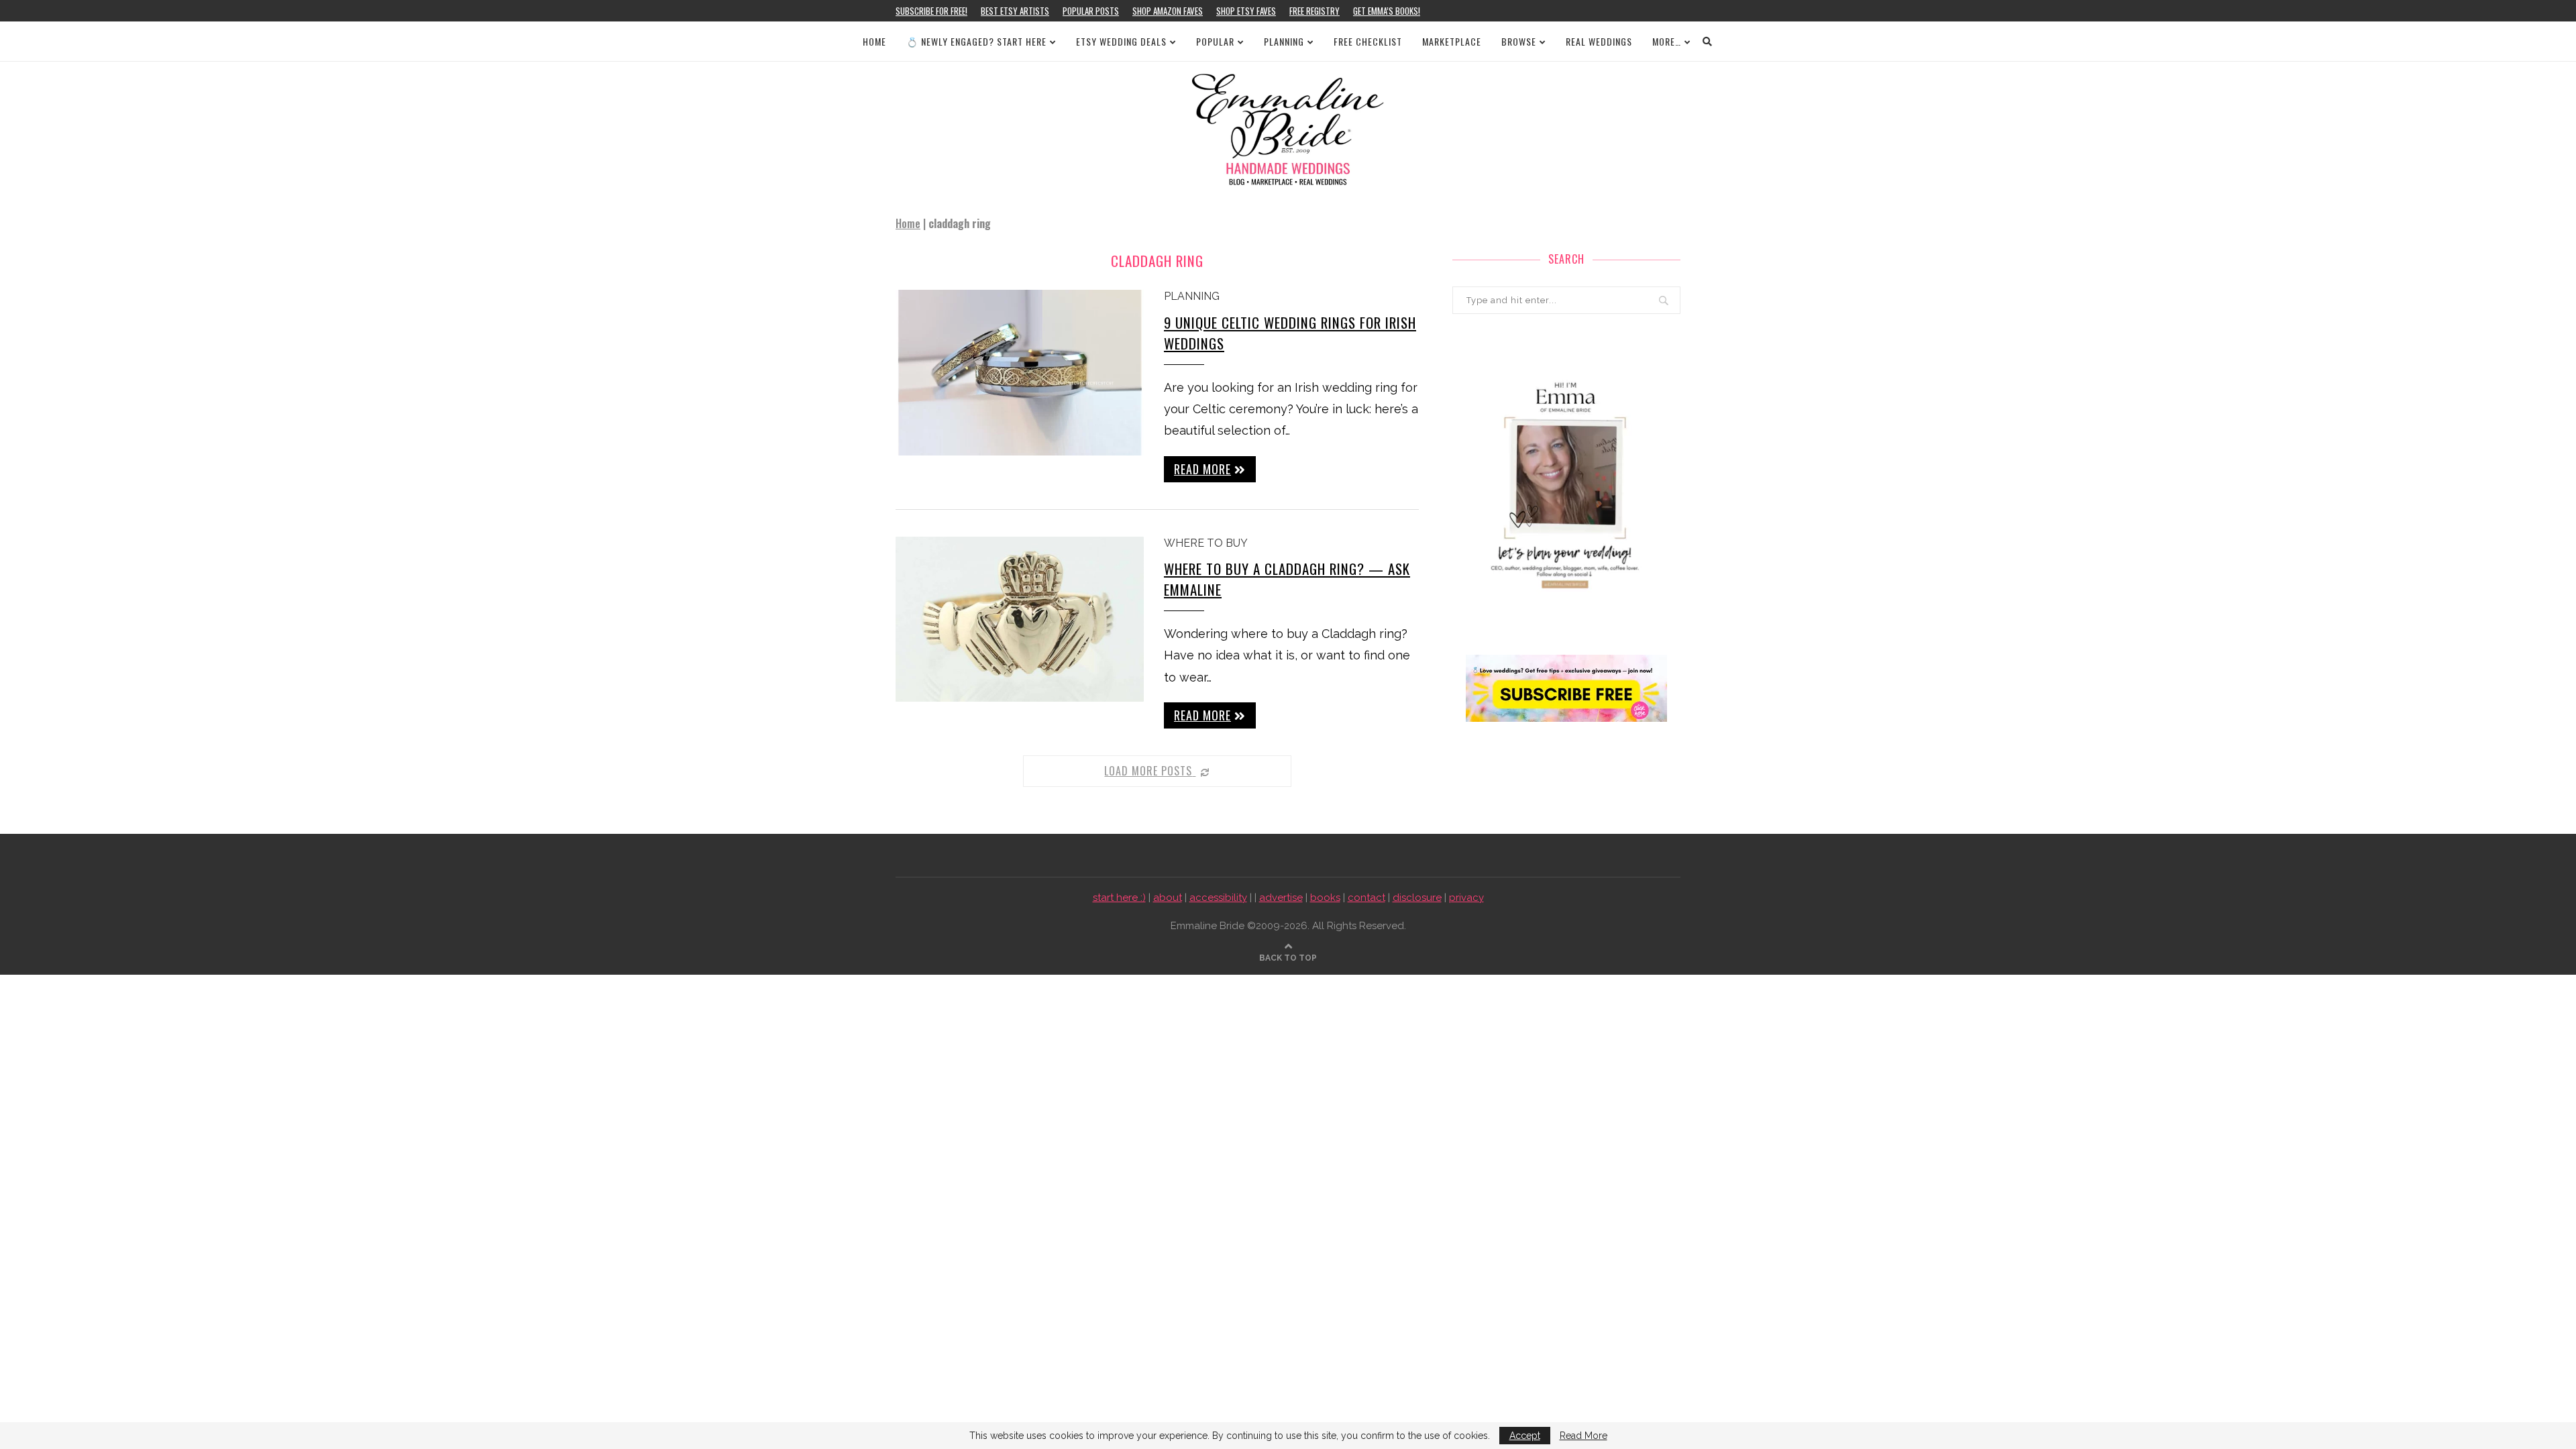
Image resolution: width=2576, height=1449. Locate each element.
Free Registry (1314, 11)
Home (874, 41)
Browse (1519, 41)
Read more (1202, 469)
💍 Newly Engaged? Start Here (976, 41)
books (1325, 898)
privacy (1466, 898)
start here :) (1119, 898)
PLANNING (1284, 41)
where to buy (1206, 543)
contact (1366, 898)
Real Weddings (1599, 41)
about (1168, 898)
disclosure (1417, 898)
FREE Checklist (1368, 41)
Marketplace (1452, 41)
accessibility (1218, 898)
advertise (1281, 898)
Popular (1215, 41)
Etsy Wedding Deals (1121, 41)
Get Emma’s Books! (1387, 11)
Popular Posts (1091, 11)
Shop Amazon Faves (1168, 11)
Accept (1525, 1436)
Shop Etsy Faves (1246, 11)
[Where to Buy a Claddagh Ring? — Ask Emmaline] (1020, 620)
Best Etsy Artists (1015, 11)
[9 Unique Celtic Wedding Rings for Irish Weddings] (1020, 373)
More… (1667, 41)
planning (1192, 296)
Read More (1584, 1436)
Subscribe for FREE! (931, 11)
